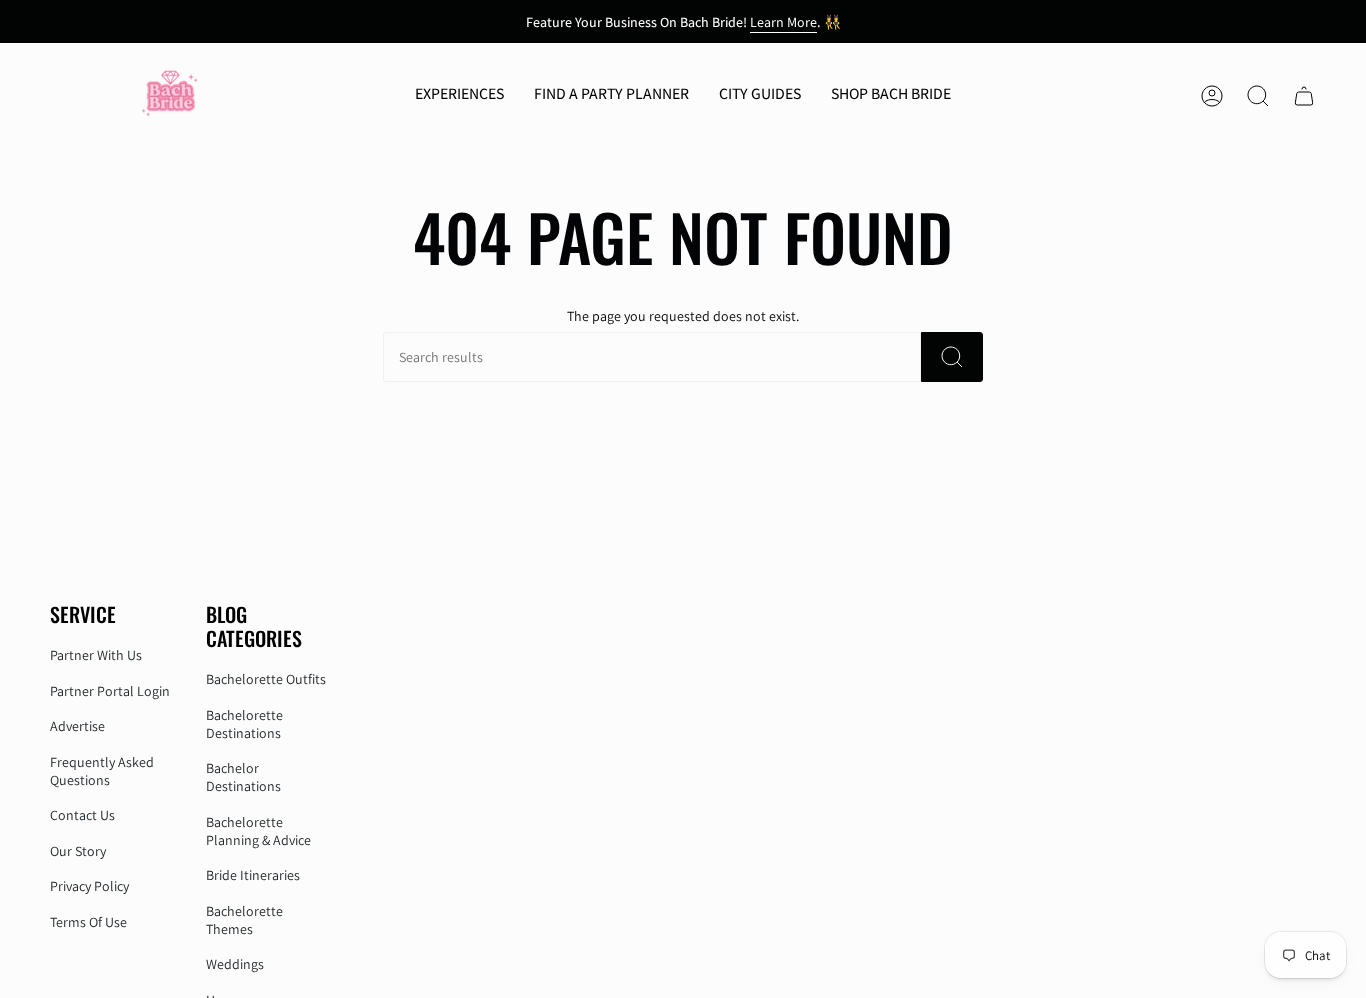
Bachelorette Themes (244, 920)
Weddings (235, 964)
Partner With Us (96, 655)
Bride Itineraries (253, 875)
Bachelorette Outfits (266, 679)
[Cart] (1304, 96)
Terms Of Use (88, 922)
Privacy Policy (89, 886)
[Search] (952, 357)
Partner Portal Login (110, 691)
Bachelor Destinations (243, 777)
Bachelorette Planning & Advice (258, 831)
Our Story (78, 851)
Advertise (77, 726)
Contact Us (82, 815)
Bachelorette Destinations (244, 724)
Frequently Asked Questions (102, 771)
